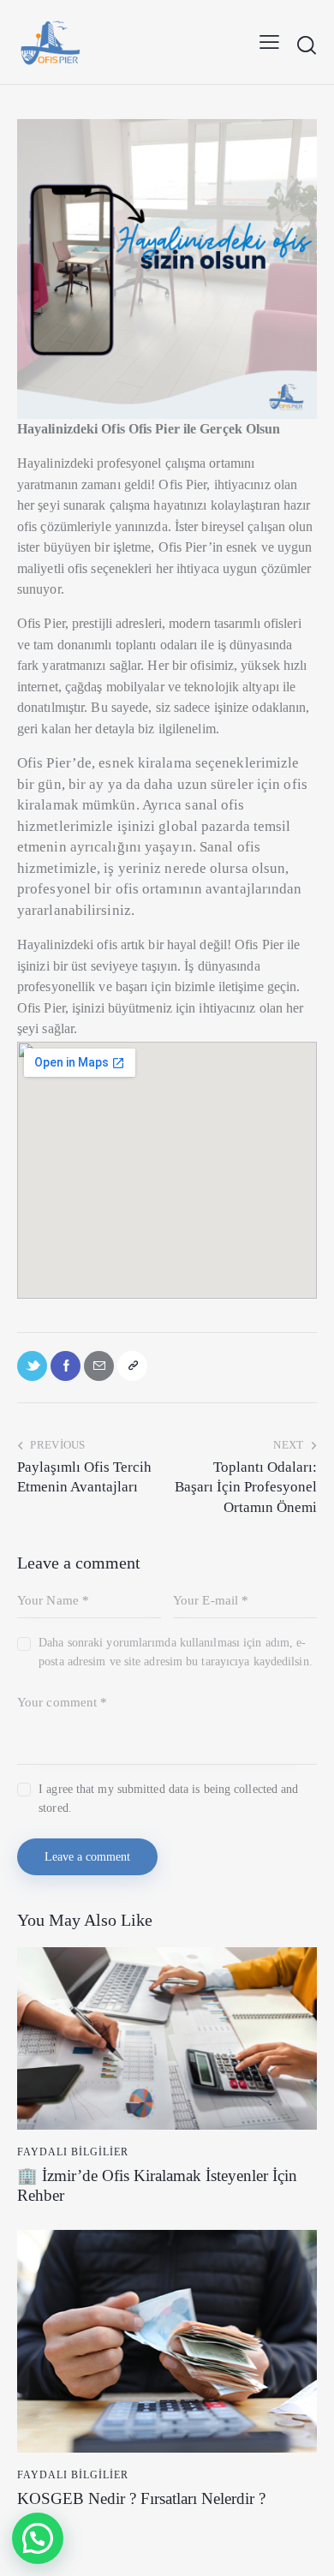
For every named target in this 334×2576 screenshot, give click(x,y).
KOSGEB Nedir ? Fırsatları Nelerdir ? (141, 2498)
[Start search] (306, 45)
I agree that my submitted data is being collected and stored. (168, 1799)
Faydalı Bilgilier (73, 2152)
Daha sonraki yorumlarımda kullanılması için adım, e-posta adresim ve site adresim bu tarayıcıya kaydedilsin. (176, 1652)
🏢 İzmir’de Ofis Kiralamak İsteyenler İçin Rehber (157, 2185)
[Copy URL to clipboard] (132, 1366)
